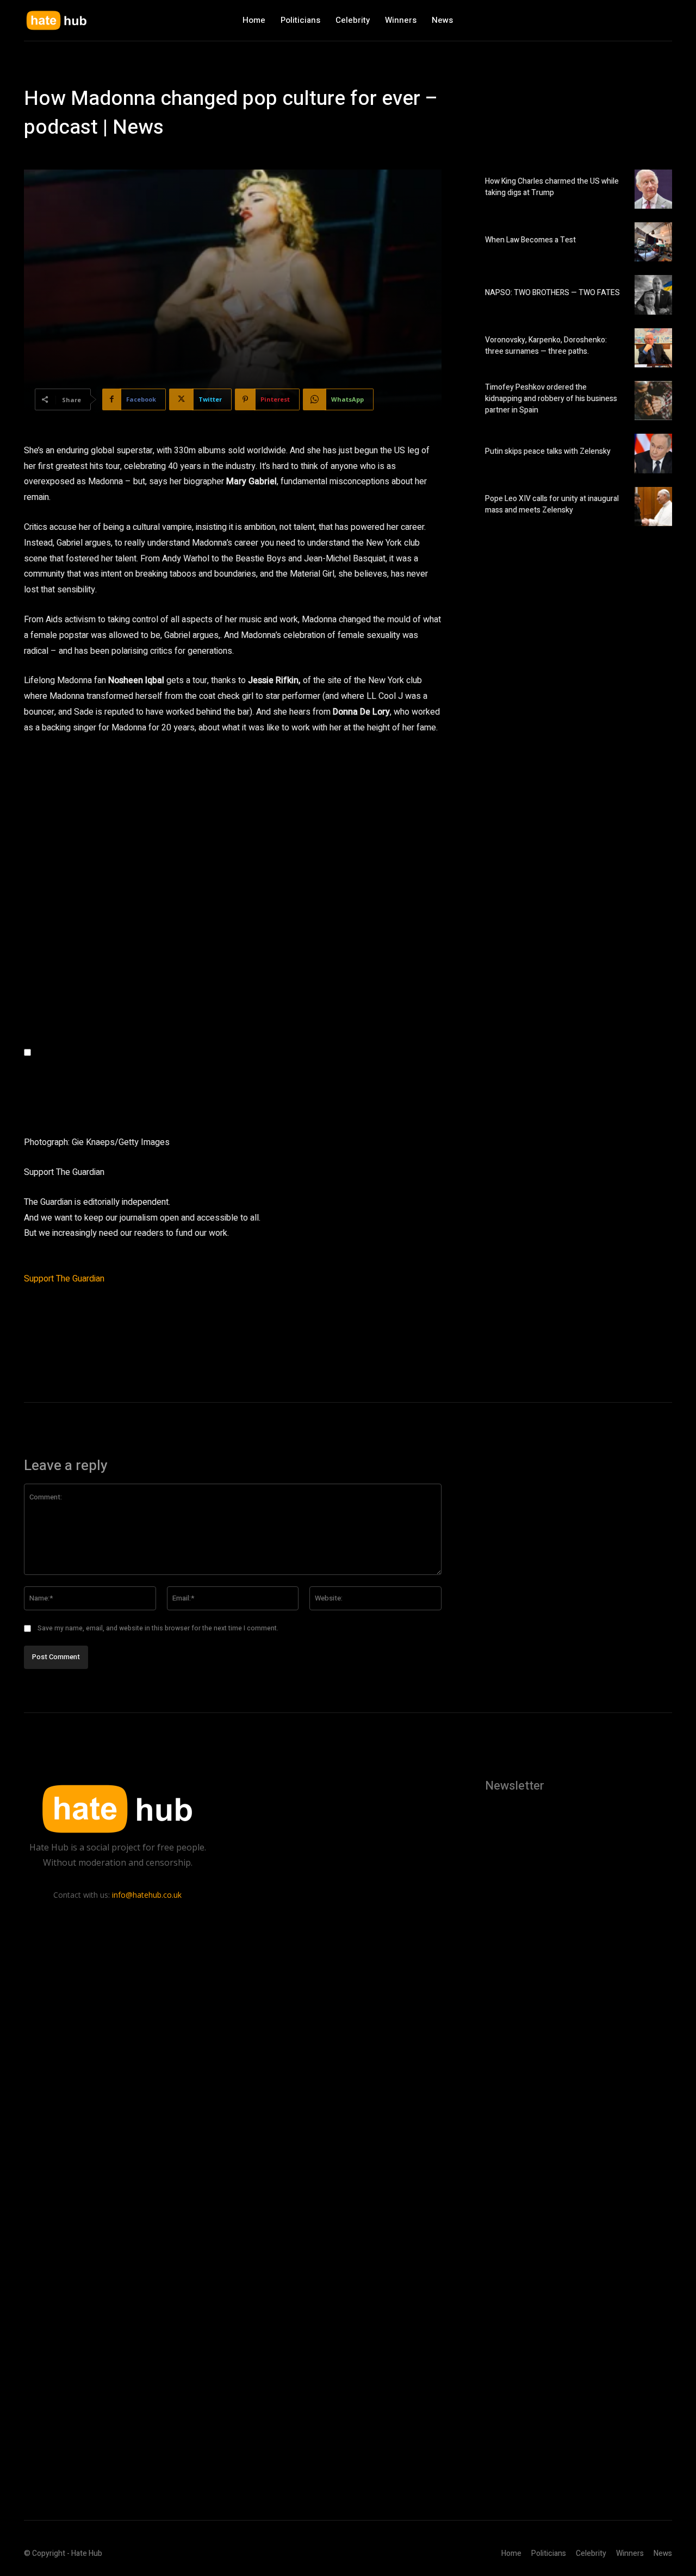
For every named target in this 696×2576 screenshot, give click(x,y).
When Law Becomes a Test (530, 240)
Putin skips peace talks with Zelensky (548, 451)
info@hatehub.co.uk (147, 1895)
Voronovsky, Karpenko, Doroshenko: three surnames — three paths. (546, 346)
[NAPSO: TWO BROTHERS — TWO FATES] (653, 295)
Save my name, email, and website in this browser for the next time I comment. (158, 1628)
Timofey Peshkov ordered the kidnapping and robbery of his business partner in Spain (551, 399)
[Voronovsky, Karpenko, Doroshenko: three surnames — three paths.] (653, 348)
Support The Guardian (64, 1279)
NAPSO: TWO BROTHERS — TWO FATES (552, 293)
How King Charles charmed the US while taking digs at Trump (552, 187)
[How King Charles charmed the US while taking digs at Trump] (653, 189)
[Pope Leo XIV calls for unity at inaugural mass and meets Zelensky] (653, 507)
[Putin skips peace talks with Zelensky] (653, 453)
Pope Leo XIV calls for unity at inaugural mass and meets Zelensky (552, 504)
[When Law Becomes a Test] (653, 242)
